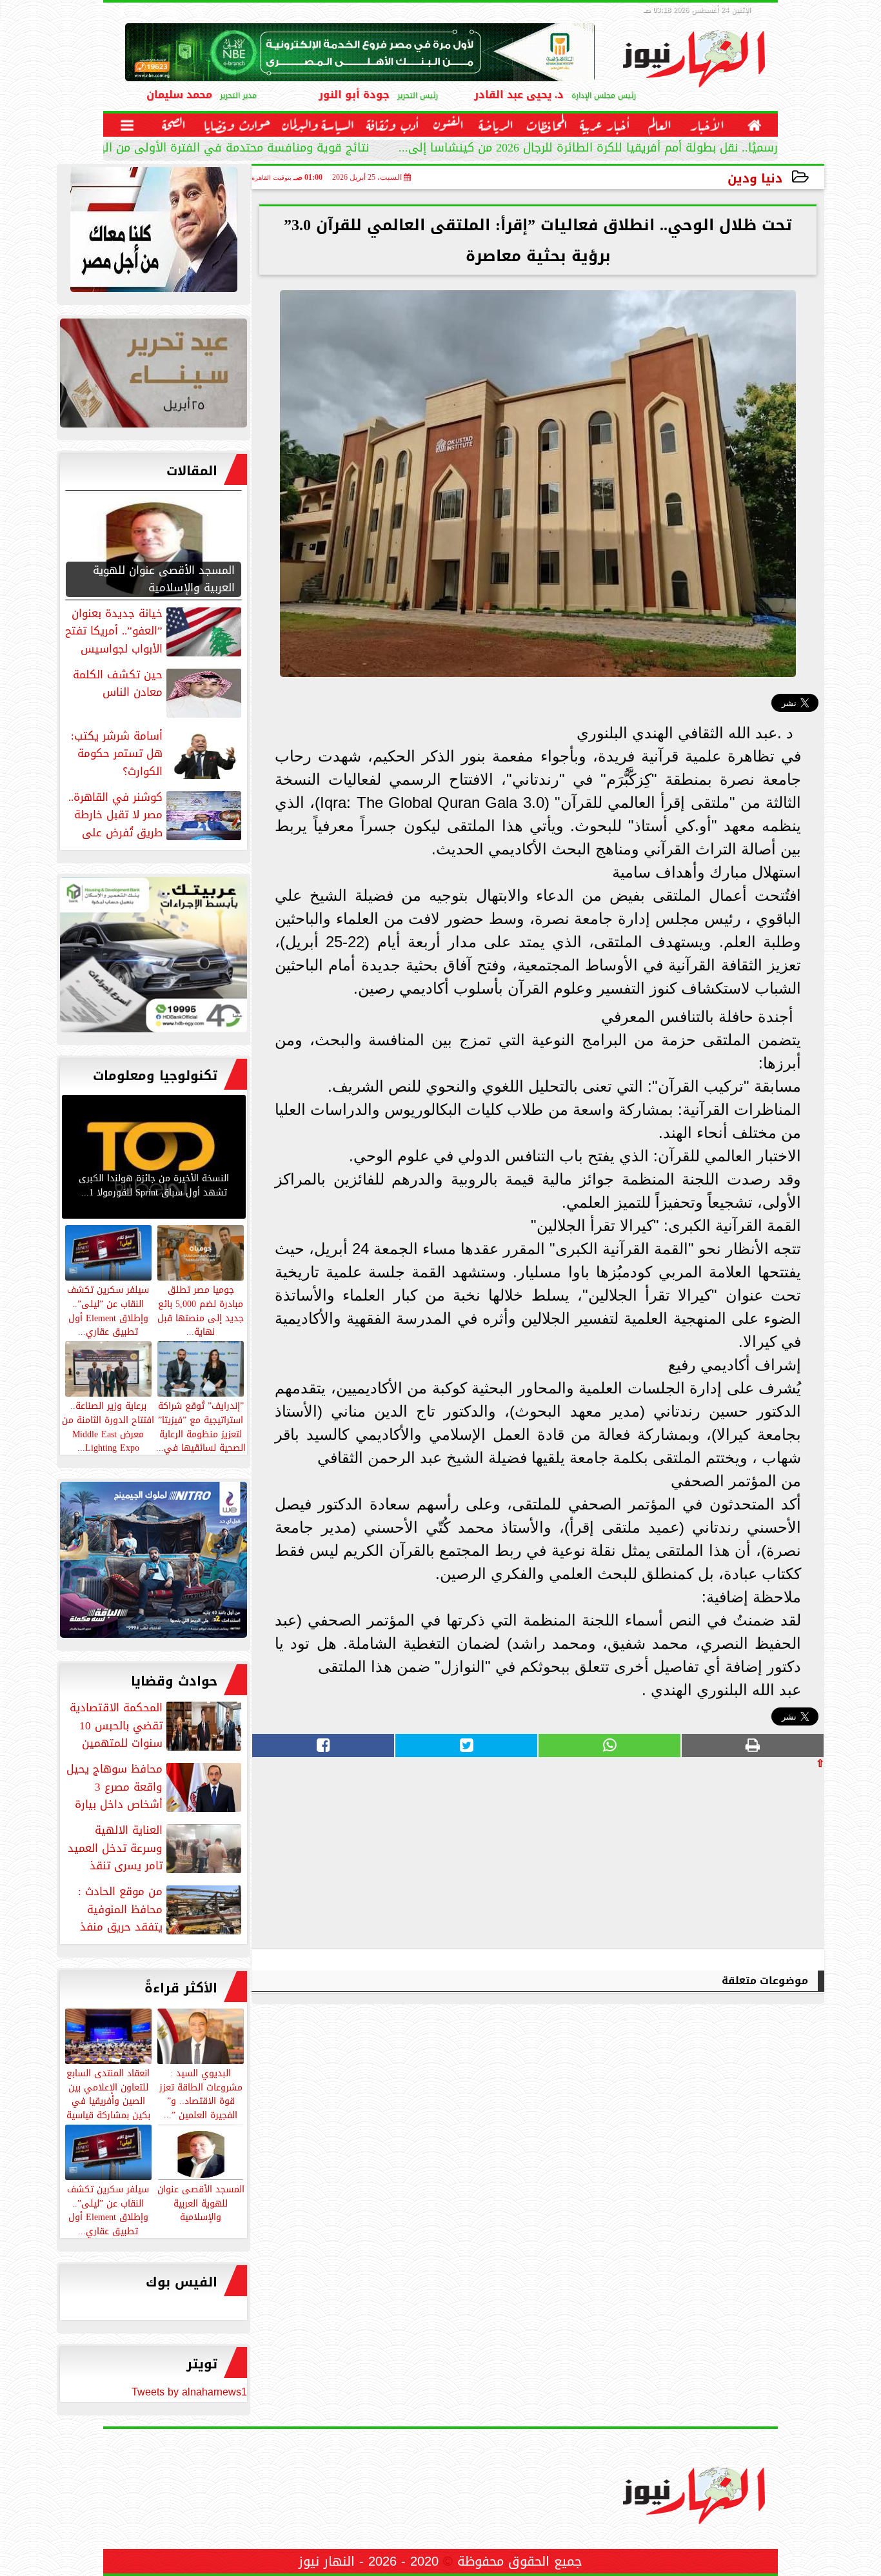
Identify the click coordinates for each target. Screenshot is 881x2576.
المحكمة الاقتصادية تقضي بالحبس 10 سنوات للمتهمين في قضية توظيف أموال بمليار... (157, 1726)
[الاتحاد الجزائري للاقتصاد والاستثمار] (153, 376)
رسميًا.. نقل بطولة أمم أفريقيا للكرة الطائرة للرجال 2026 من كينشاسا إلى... (588, 149)
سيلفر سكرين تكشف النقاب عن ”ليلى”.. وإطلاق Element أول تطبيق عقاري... (108, 2209)
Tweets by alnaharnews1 (189, 2392)
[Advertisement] (728, 1858)
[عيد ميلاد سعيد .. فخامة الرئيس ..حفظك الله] (153, 233)
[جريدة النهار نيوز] (153, 958)
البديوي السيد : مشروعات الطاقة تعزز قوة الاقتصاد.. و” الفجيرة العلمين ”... (201, 2093)
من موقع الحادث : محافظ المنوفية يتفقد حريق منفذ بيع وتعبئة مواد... (161, 1909)
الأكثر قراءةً (181, 1988)
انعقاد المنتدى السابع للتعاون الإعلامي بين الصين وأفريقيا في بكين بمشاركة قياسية (108, 2093)
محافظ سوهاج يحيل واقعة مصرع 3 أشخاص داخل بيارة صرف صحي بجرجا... (155, 1787)
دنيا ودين (755, 178)
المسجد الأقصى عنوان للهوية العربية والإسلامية (201, 2203)
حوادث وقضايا (174, 1681)
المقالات (192, 471)
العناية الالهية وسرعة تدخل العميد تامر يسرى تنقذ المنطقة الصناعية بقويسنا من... (156, 1848)
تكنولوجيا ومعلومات (155, 1076)
